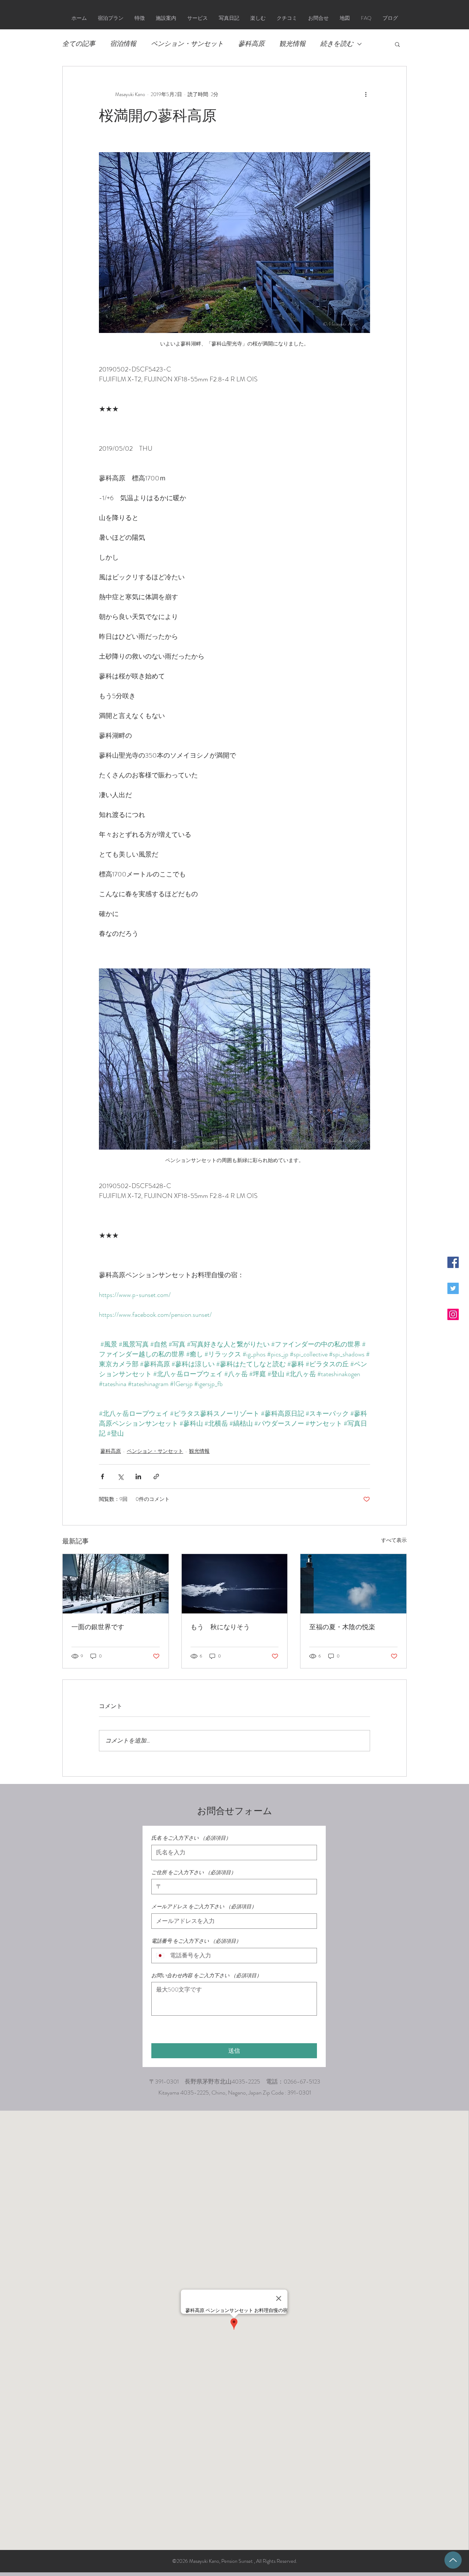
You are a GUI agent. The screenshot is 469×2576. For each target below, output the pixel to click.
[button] (397, 44)
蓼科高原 (251, 44)
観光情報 (292, 44)
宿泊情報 (123, 44)
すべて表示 (394, 1540)
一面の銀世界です (98, 1627)
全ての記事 (79, 44)
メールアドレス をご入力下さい (204, 1907)
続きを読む (337, 44)
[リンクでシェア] (156, 1476)
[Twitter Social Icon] (453, 1288)
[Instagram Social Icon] (453, 1314)
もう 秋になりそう (220, 1627)
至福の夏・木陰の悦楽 (342, 1627)
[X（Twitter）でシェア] (120, 1476)
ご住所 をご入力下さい (194, 1873)
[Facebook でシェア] (102, 1476)
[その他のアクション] (366, 94)
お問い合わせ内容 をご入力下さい (206, 1976)
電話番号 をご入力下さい (196, 1941)
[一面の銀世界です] (116, 1584)
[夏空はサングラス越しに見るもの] (235, 1584)
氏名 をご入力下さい (191, 1838)
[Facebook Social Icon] (453, 1262)
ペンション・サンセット (187, 44)
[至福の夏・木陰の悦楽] (353, 1584)
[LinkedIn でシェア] (138, 1476)
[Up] (453, 2560)
